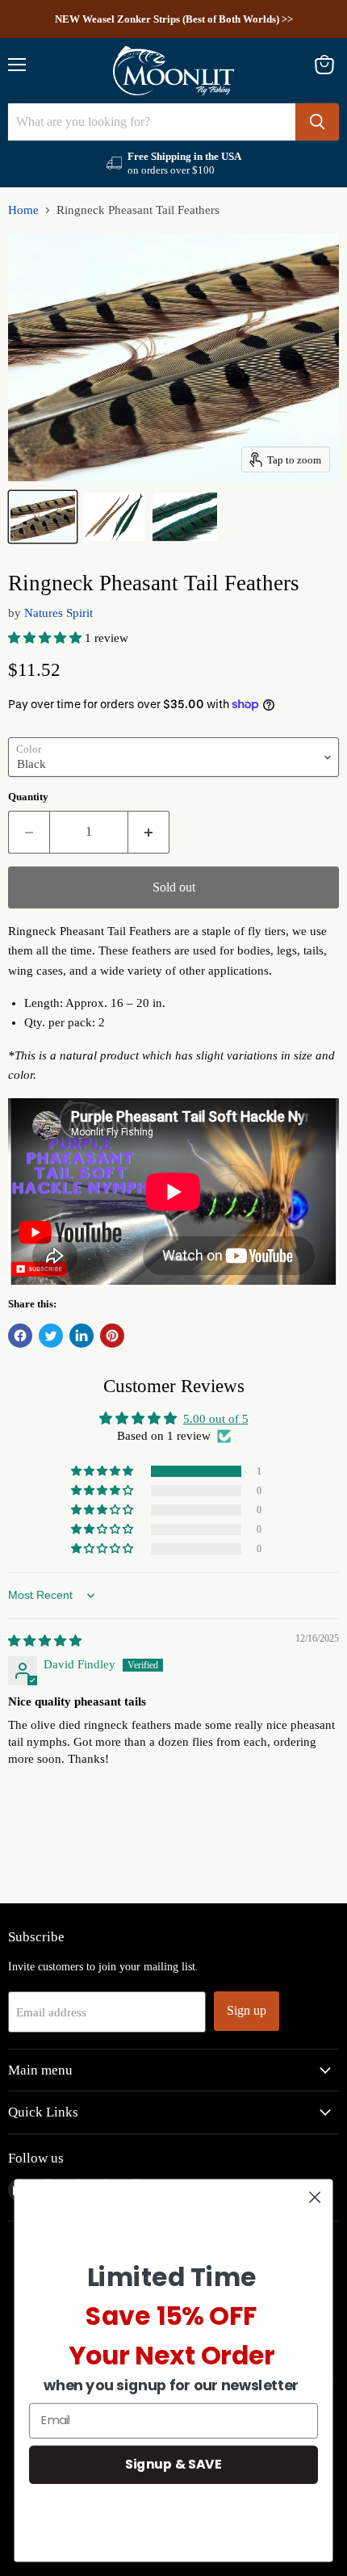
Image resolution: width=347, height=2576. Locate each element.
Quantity (28, 797)
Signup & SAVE (173, 2464)
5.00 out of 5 (216, 1419)
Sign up (247, 2010)
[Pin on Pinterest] (112, 1336)
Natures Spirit (59, 613)
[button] (46, 638)
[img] (45, 1641)
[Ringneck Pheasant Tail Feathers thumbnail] (43, 517)
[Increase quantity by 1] (149, 832)
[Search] (317, 122)
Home (23, 210)
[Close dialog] (315, 2198)
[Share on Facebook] (20, 1336)
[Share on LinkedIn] (82, 1336)
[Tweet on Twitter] (51, 1336)
